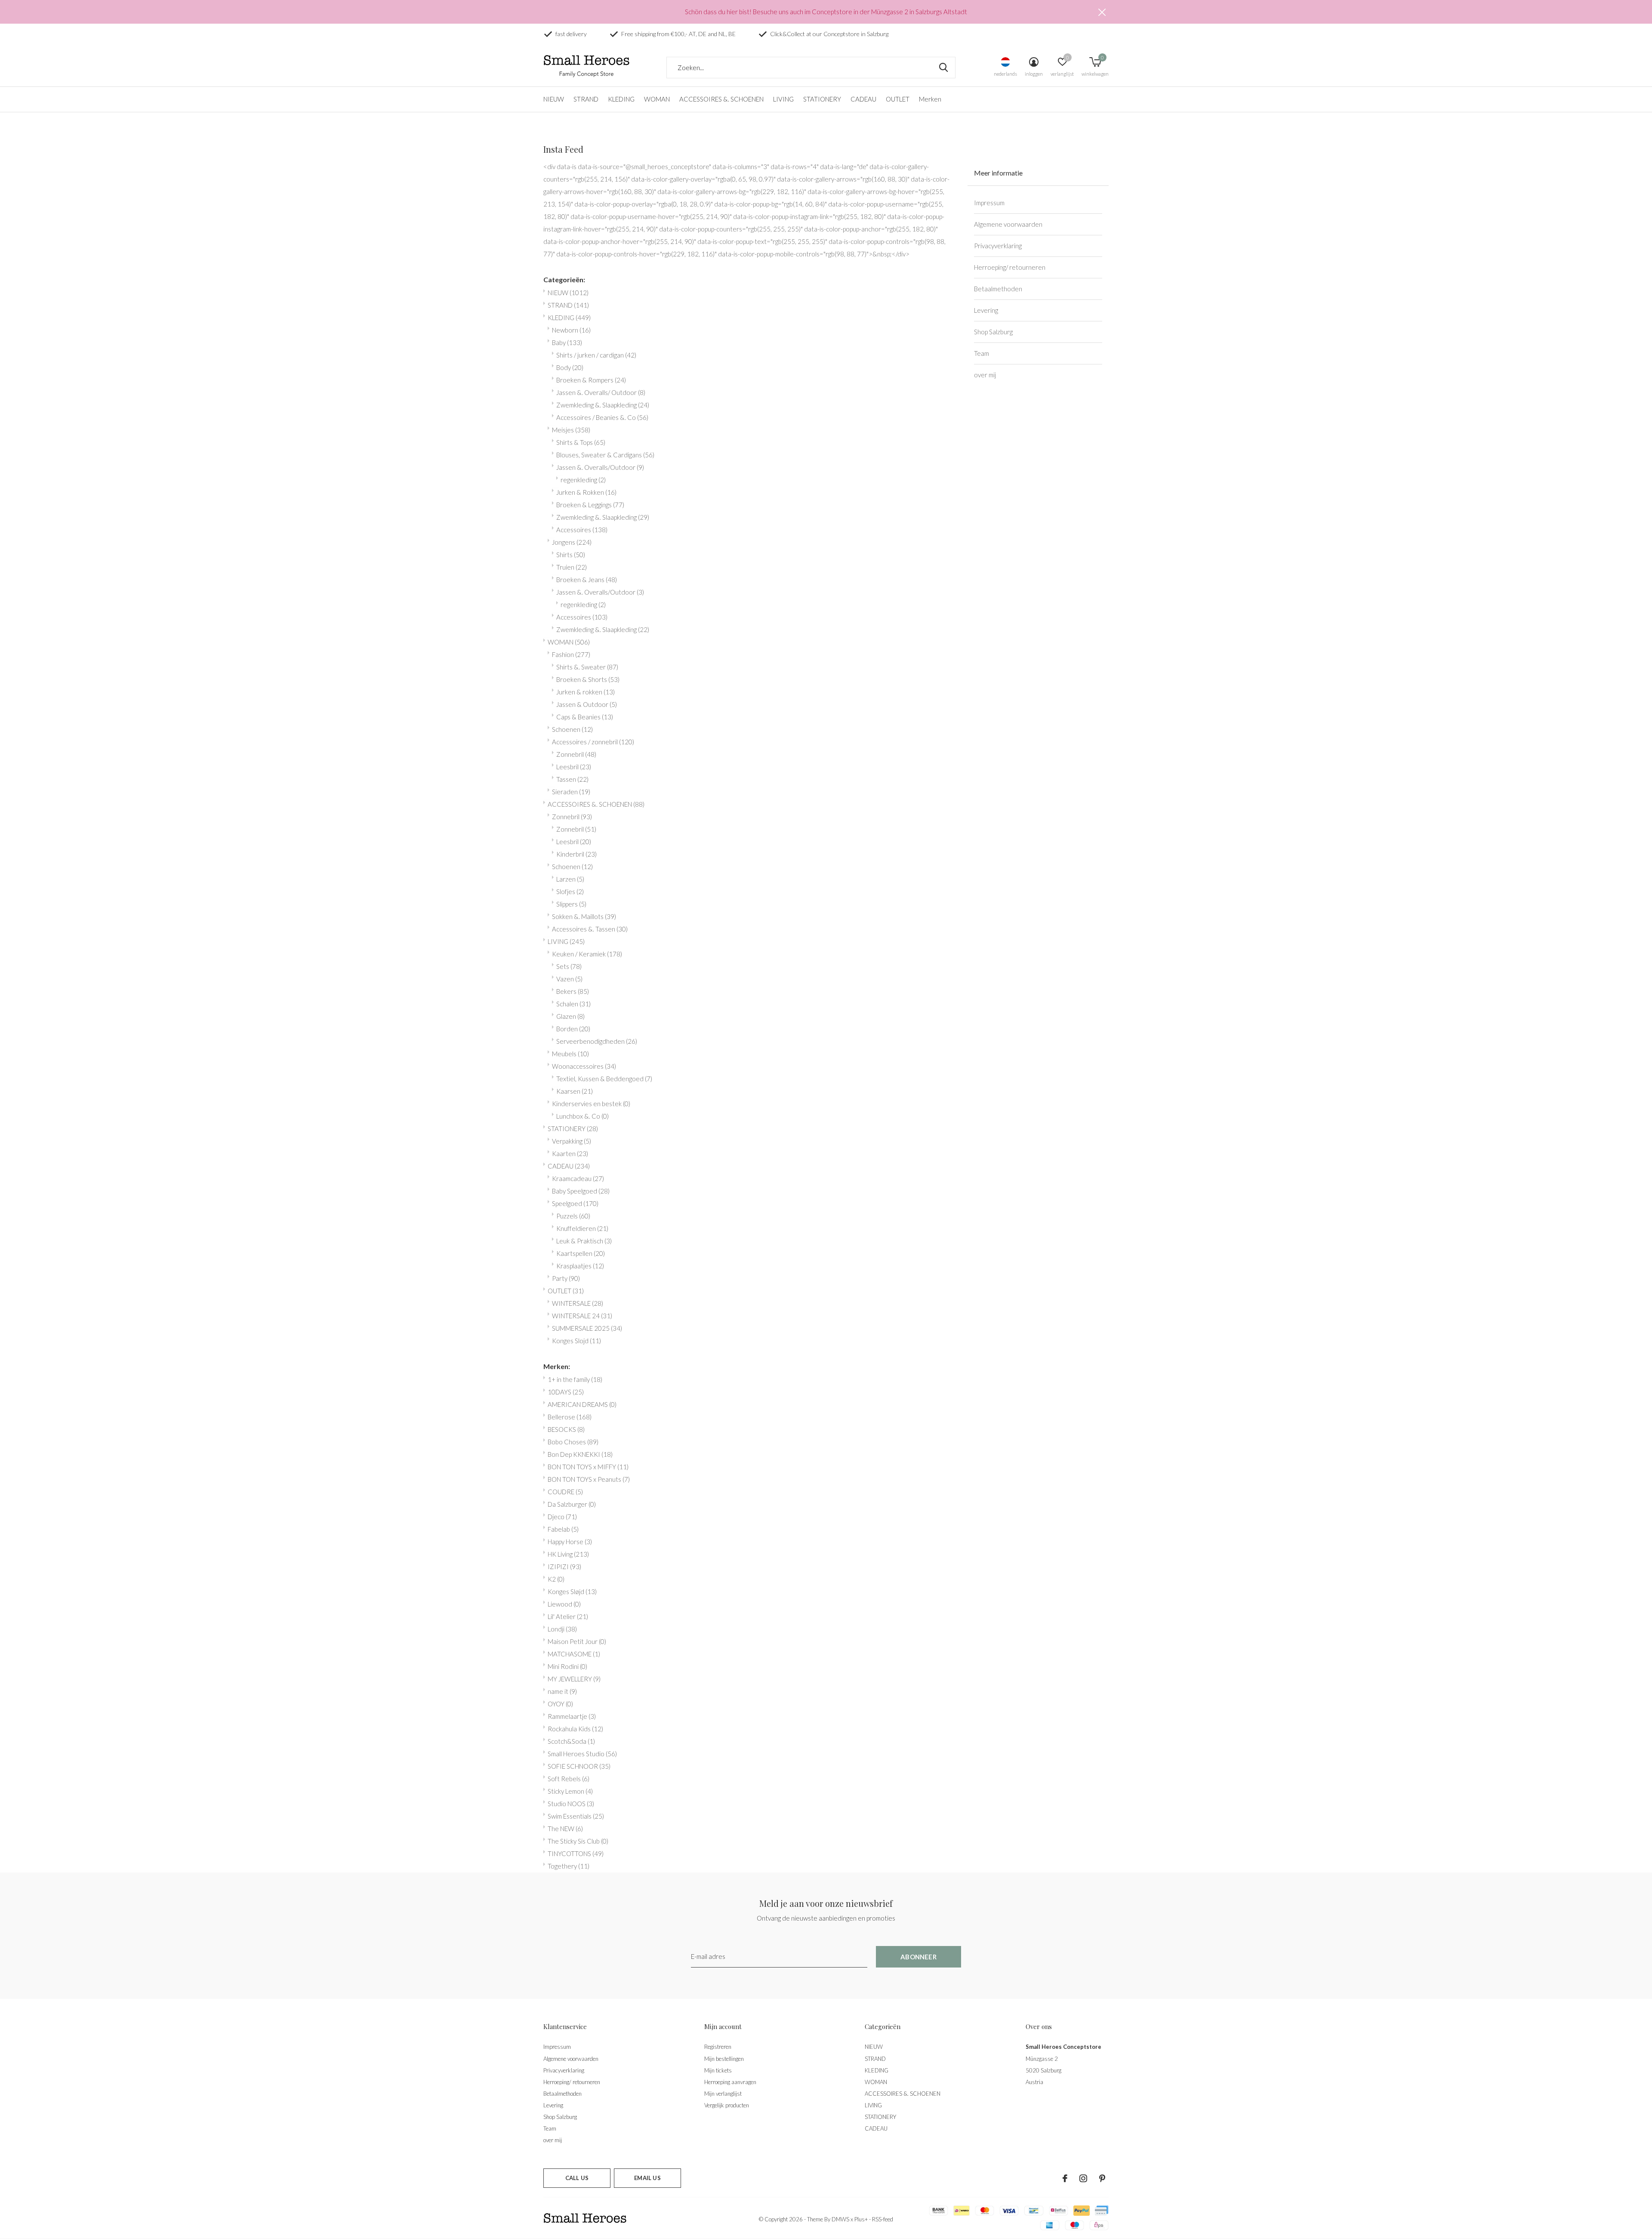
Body (570, 367)
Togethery (569, 1866)
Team (982, 353)
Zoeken (943, 68)
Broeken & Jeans (587, 580)
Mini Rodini (567, 1666)
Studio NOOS (571, 1804)
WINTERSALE (578, 1303)
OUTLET (898, 99)
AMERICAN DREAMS (582, 1404)
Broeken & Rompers (591, 380)
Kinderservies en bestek (591, 1104)
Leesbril (574, 767)
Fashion (571, 654)
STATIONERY (822, 99)
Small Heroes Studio (582, 1754)
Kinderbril (576, 854)
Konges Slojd (576, 1341)
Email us (647, 2178)
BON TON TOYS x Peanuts (589, 1479)
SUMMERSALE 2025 (587, 1328)
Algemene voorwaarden (1008, 224)
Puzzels (573, 1216)
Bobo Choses (573, 1442)
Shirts (571, 555)
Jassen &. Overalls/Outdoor (600, 467)
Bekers (573, 991)
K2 (556, 1579)
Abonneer (918, 1957)
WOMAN (657, 99)
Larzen (570, 879)
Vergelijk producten (727, 2105)
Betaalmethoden (998, 289)
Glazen (570, 1016)
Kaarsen (575, 1091)
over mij (985, 375)
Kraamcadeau (578, 1178)
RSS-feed (883, 2219)
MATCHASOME (574, 1654)
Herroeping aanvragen (730, 2082)
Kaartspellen (581, 1253)
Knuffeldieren (582, 1228)
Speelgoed (575, 1203)
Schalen (573, 1004)
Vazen (569, 979)
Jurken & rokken (586, 692)
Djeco (562, 1517)
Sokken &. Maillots (584, 916)
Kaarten (570, 1153)
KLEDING (621, 99)
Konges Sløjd (572, 1591)
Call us (577, 2178)
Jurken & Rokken (586, 492)
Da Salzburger (572, 1504)
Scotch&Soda (571, 1741)
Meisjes (571, 430)
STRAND (586, 99)
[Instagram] (1083, 2178)
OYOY (560, 1704)
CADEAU (863, 99)
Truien (572, 567)
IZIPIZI (564, 1567)
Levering (986, 310)
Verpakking (572, 1141)
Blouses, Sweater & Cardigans (605, 455)
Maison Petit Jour (577, 1641)
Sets (569, 966)
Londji (562, 1629)
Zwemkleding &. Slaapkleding (603, 405)
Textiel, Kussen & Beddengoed (604, 1079)
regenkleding (583, 480)
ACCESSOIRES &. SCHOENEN (721, 99)
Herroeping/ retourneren (1010, 267)
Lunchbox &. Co (583, 1116)
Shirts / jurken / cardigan (596, 355)
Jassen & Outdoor (587, 704)
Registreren (718, 2047)
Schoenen (572, 729)
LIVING (783, 99)
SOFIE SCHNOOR (579, 1766)
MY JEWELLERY (574, 1679)
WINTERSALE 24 (582, 1316)
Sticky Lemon (570, 1791)
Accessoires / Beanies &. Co (602, 417)
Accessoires (582, 530)
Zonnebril (576, 754)
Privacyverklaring (998, 246)
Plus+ (861, 2219)
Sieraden (571, 792)
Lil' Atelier (568, 1616)
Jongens (572, 542)
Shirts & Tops (581, 442)
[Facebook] (1065, 2178)
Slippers (571, 904)
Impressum (989, 203)
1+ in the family (575, 1379)
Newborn (571, 330)
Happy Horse (570, 1542)
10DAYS (566, 1392)
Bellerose (570, 1417)
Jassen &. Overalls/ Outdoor (601, 392)
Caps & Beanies (585, 717)
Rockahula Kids (575, 1729)
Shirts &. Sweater (587, 667)
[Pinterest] (1102, 2178)
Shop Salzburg (993, 332)
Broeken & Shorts (588, 679)
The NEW (565, 1829)
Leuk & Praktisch (584, 1241)
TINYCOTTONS (576, 1853)
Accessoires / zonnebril (593, 742)
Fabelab (563, 1529)
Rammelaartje (572, 1716)
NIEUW (554, 99)
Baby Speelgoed (581, 1191)
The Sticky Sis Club (578, 1841)
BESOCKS (566, 1429)
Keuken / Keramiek (587, 954)
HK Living (568, 1554)
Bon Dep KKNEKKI (580, 1454)
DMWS (840, 2219)
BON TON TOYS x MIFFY (588, 1467)
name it (562, 1691)
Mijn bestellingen (724, 2059)
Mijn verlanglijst (723, 2094)
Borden (573, 1029)
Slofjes (570, 891)
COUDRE (565, 1492)
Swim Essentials (576, 1816)
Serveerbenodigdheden (597, 1041)
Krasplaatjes (580, 1266)
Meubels (570, 1054)
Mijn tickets (718, 2070)
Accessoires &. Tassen (590, 929)
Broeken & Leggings (590, 505)
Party (566, 1278)
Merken (930, 99)
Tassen (572, 779)
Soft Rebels (569, 1779)
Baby (567, 342)
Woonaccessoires (584, 1066)
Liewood (564, 1604)
